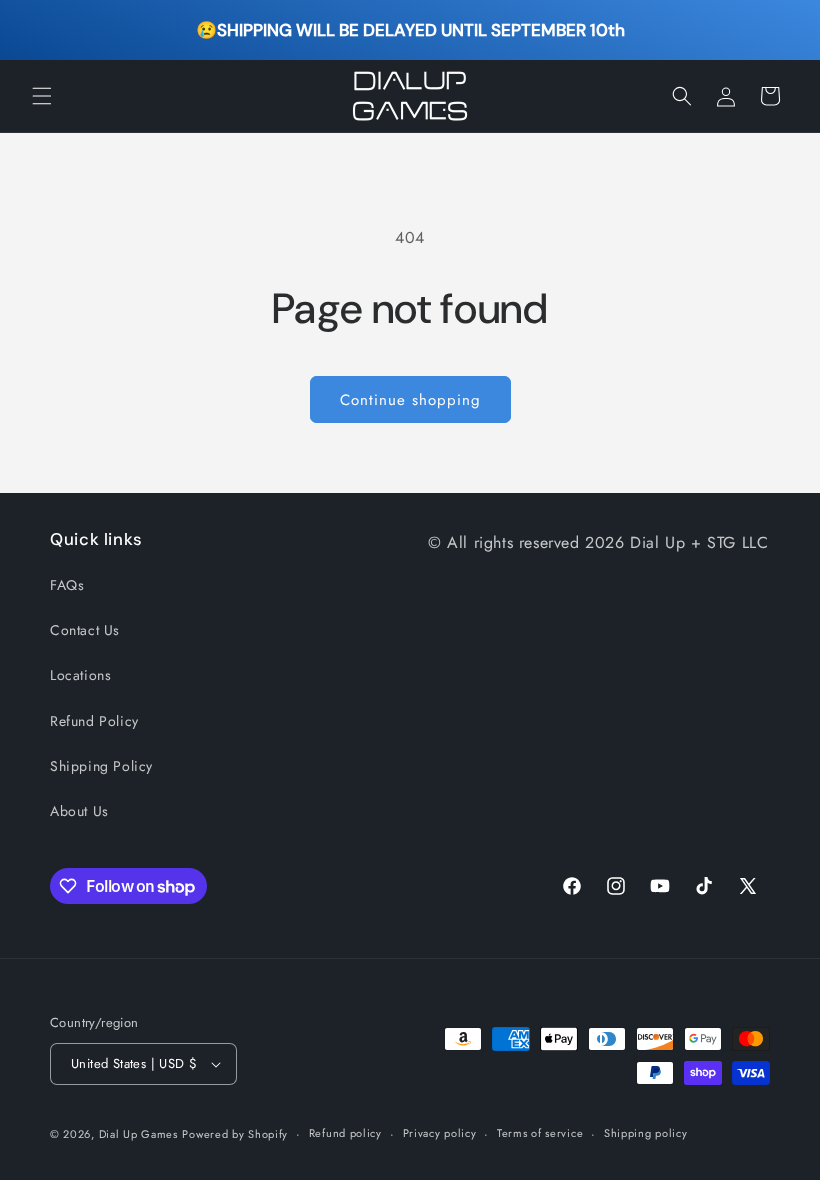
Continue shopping (410, 400)
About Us (79, 811)
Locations (80, 675)
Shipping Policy (101, 766)
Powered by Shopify (235, 1134)
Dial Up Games (138, 1134)
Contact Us (85, 630)
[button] (42, 96)
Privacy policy (440, 1133)
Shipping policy (646, 1133)
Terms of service (540, 1133)
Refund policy (345, 1133)
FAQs (67, 585)
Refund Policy (94, 721)
